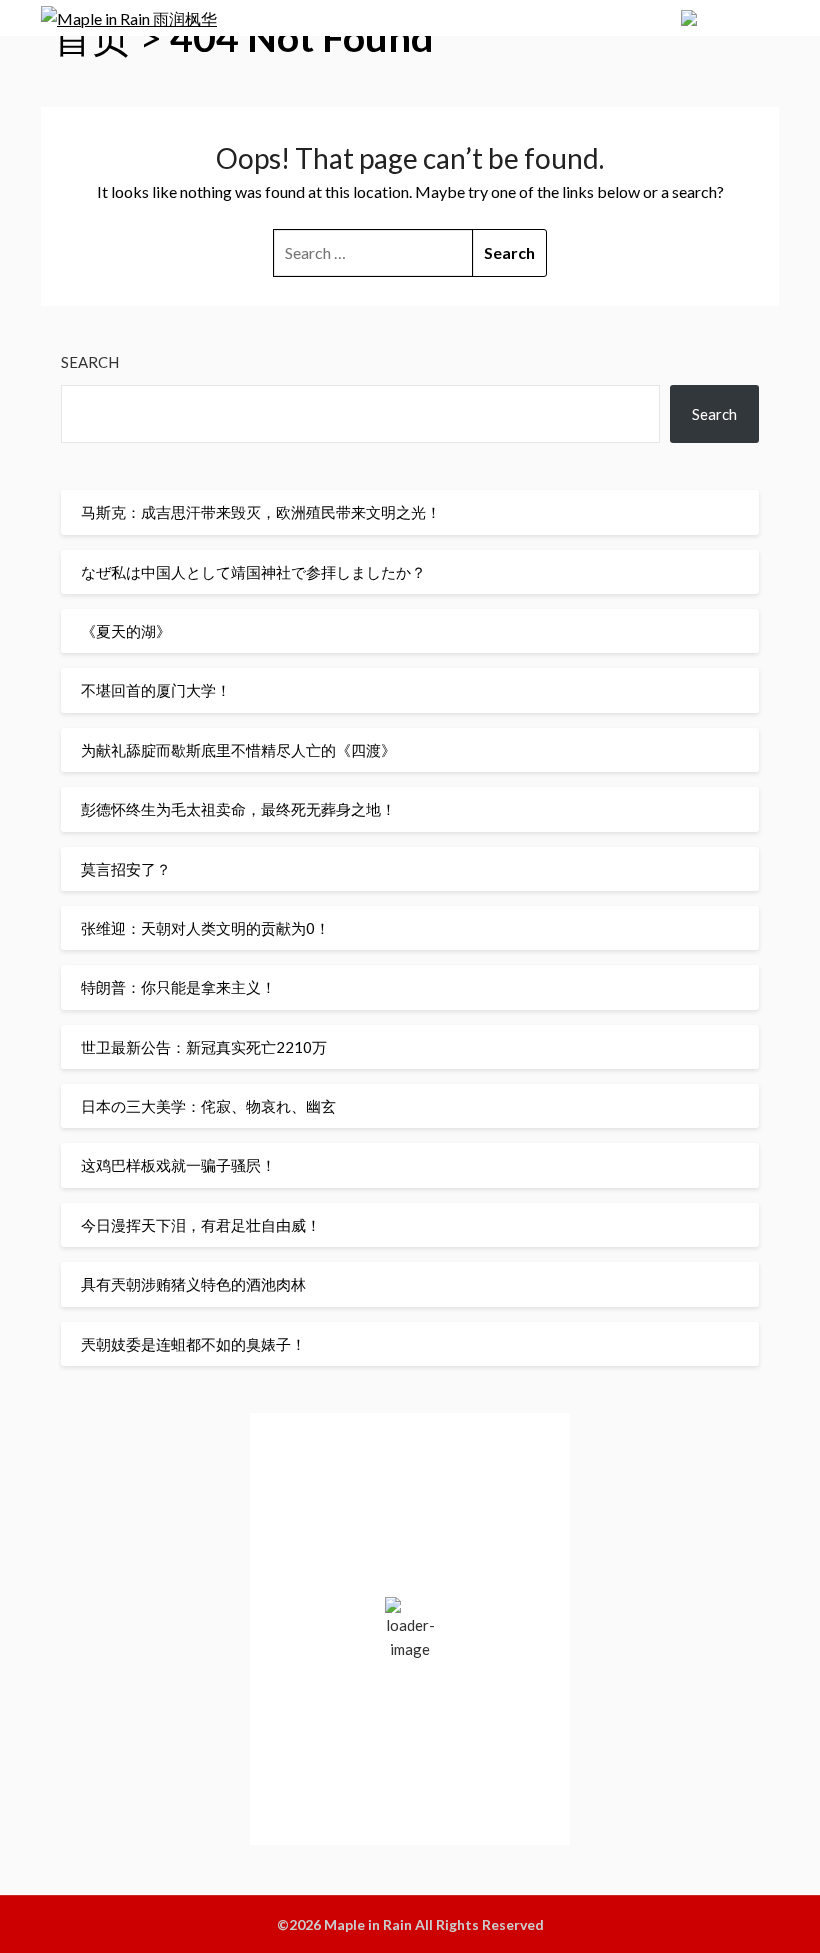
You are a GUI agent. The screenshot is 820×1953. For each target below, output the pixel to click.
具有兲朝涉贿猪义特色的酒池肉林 (193, 1284)
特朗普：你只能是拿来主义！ (178, 987)
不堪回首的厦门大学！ (156, 690)
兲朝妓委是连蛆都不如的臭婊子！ (193, 1344)
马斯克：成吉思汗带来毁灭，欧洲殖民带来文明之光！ (261, 512)
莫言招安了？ (126, 869)
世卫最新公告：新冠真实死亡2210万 (204, 1047)
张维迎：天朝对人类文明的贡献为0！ (205, 928)
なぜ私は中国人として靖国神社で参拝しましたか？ (253, 572)
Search (90, 362)
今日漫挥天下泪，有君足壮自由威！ (201, 1225)
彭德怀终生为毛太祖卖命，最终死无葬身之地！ (238, 809)
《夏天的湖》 (126, 631)
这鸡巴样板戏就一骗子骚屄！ (178, 1165)
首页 (92, 36)
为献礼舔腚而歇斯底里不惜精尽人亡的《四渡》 (238, 750)
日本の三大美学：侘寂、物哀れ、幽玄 (208, 1106)
